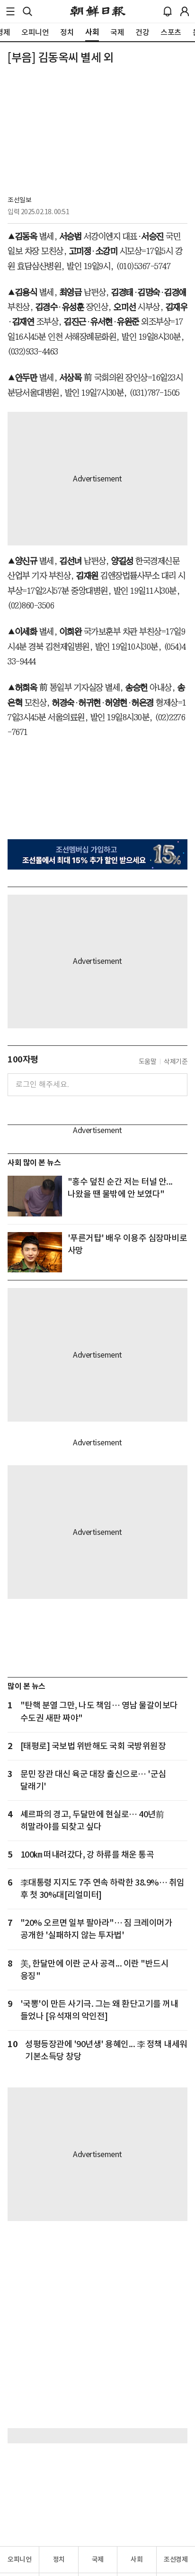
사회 (137, 2559)
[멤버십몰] (97, 854)
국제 (98, 2559)
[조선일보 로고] (98, 11)
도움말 (148, 1061)
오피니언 (19, 2559)
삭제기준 (176, 1061)
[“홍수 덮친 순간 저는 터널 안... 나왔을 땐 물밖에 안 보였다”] (35, 1196)
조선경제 (176, 2559)
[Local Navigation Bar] (10, 11)
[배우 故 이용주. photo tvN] (35, 1252)
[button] (10, 11)
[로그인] (185, 11)
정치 (59, 2559)
